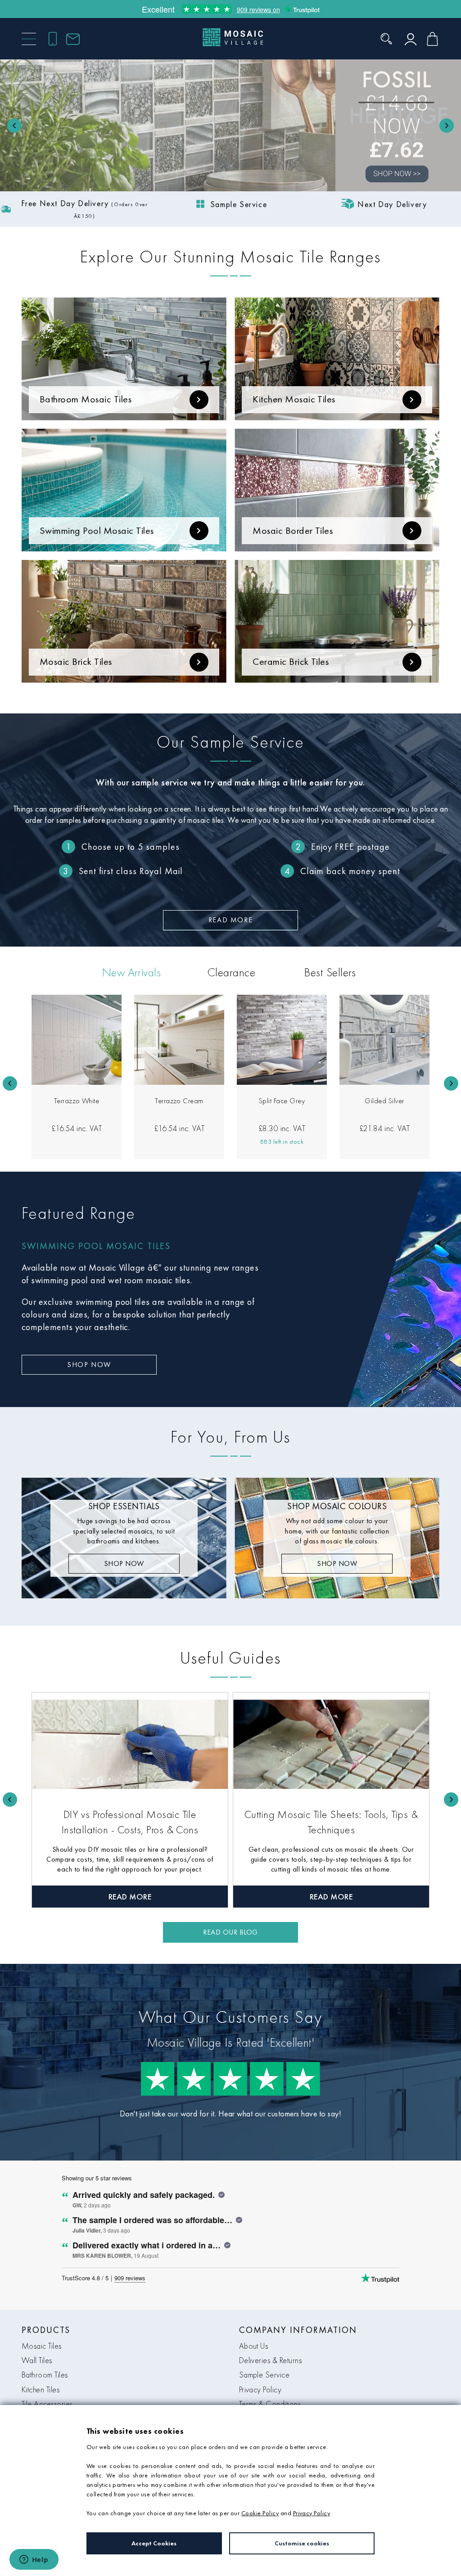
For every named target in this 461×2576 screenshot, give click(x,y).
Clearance (231, 972)
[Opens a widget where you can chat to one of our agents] (34, 2560)
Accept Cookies (154, 2543)
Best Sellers (330, 972)
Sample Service (264, 2375)
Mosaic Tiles (42, 2346)
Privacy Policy (260, 2389)
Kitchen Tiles (41, 2389)
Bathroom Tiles (45, 2375)
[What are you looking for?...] (386, 39)
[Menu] (29, 39)
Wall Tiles (37, 2360)
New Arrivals (132, 972)
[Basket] (432, 39)
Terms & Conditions (270, 2404)
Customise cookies (302, 2543)
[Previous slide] (14, 126)
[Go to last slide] (10, 1083)
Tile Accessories (47, 2404)
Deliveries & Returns (271, 2360)
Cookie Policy (260, 2513)
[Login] (411, 39)
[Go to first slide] (447, 126)
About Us (254, 2346)
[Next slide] (451, 1083)
